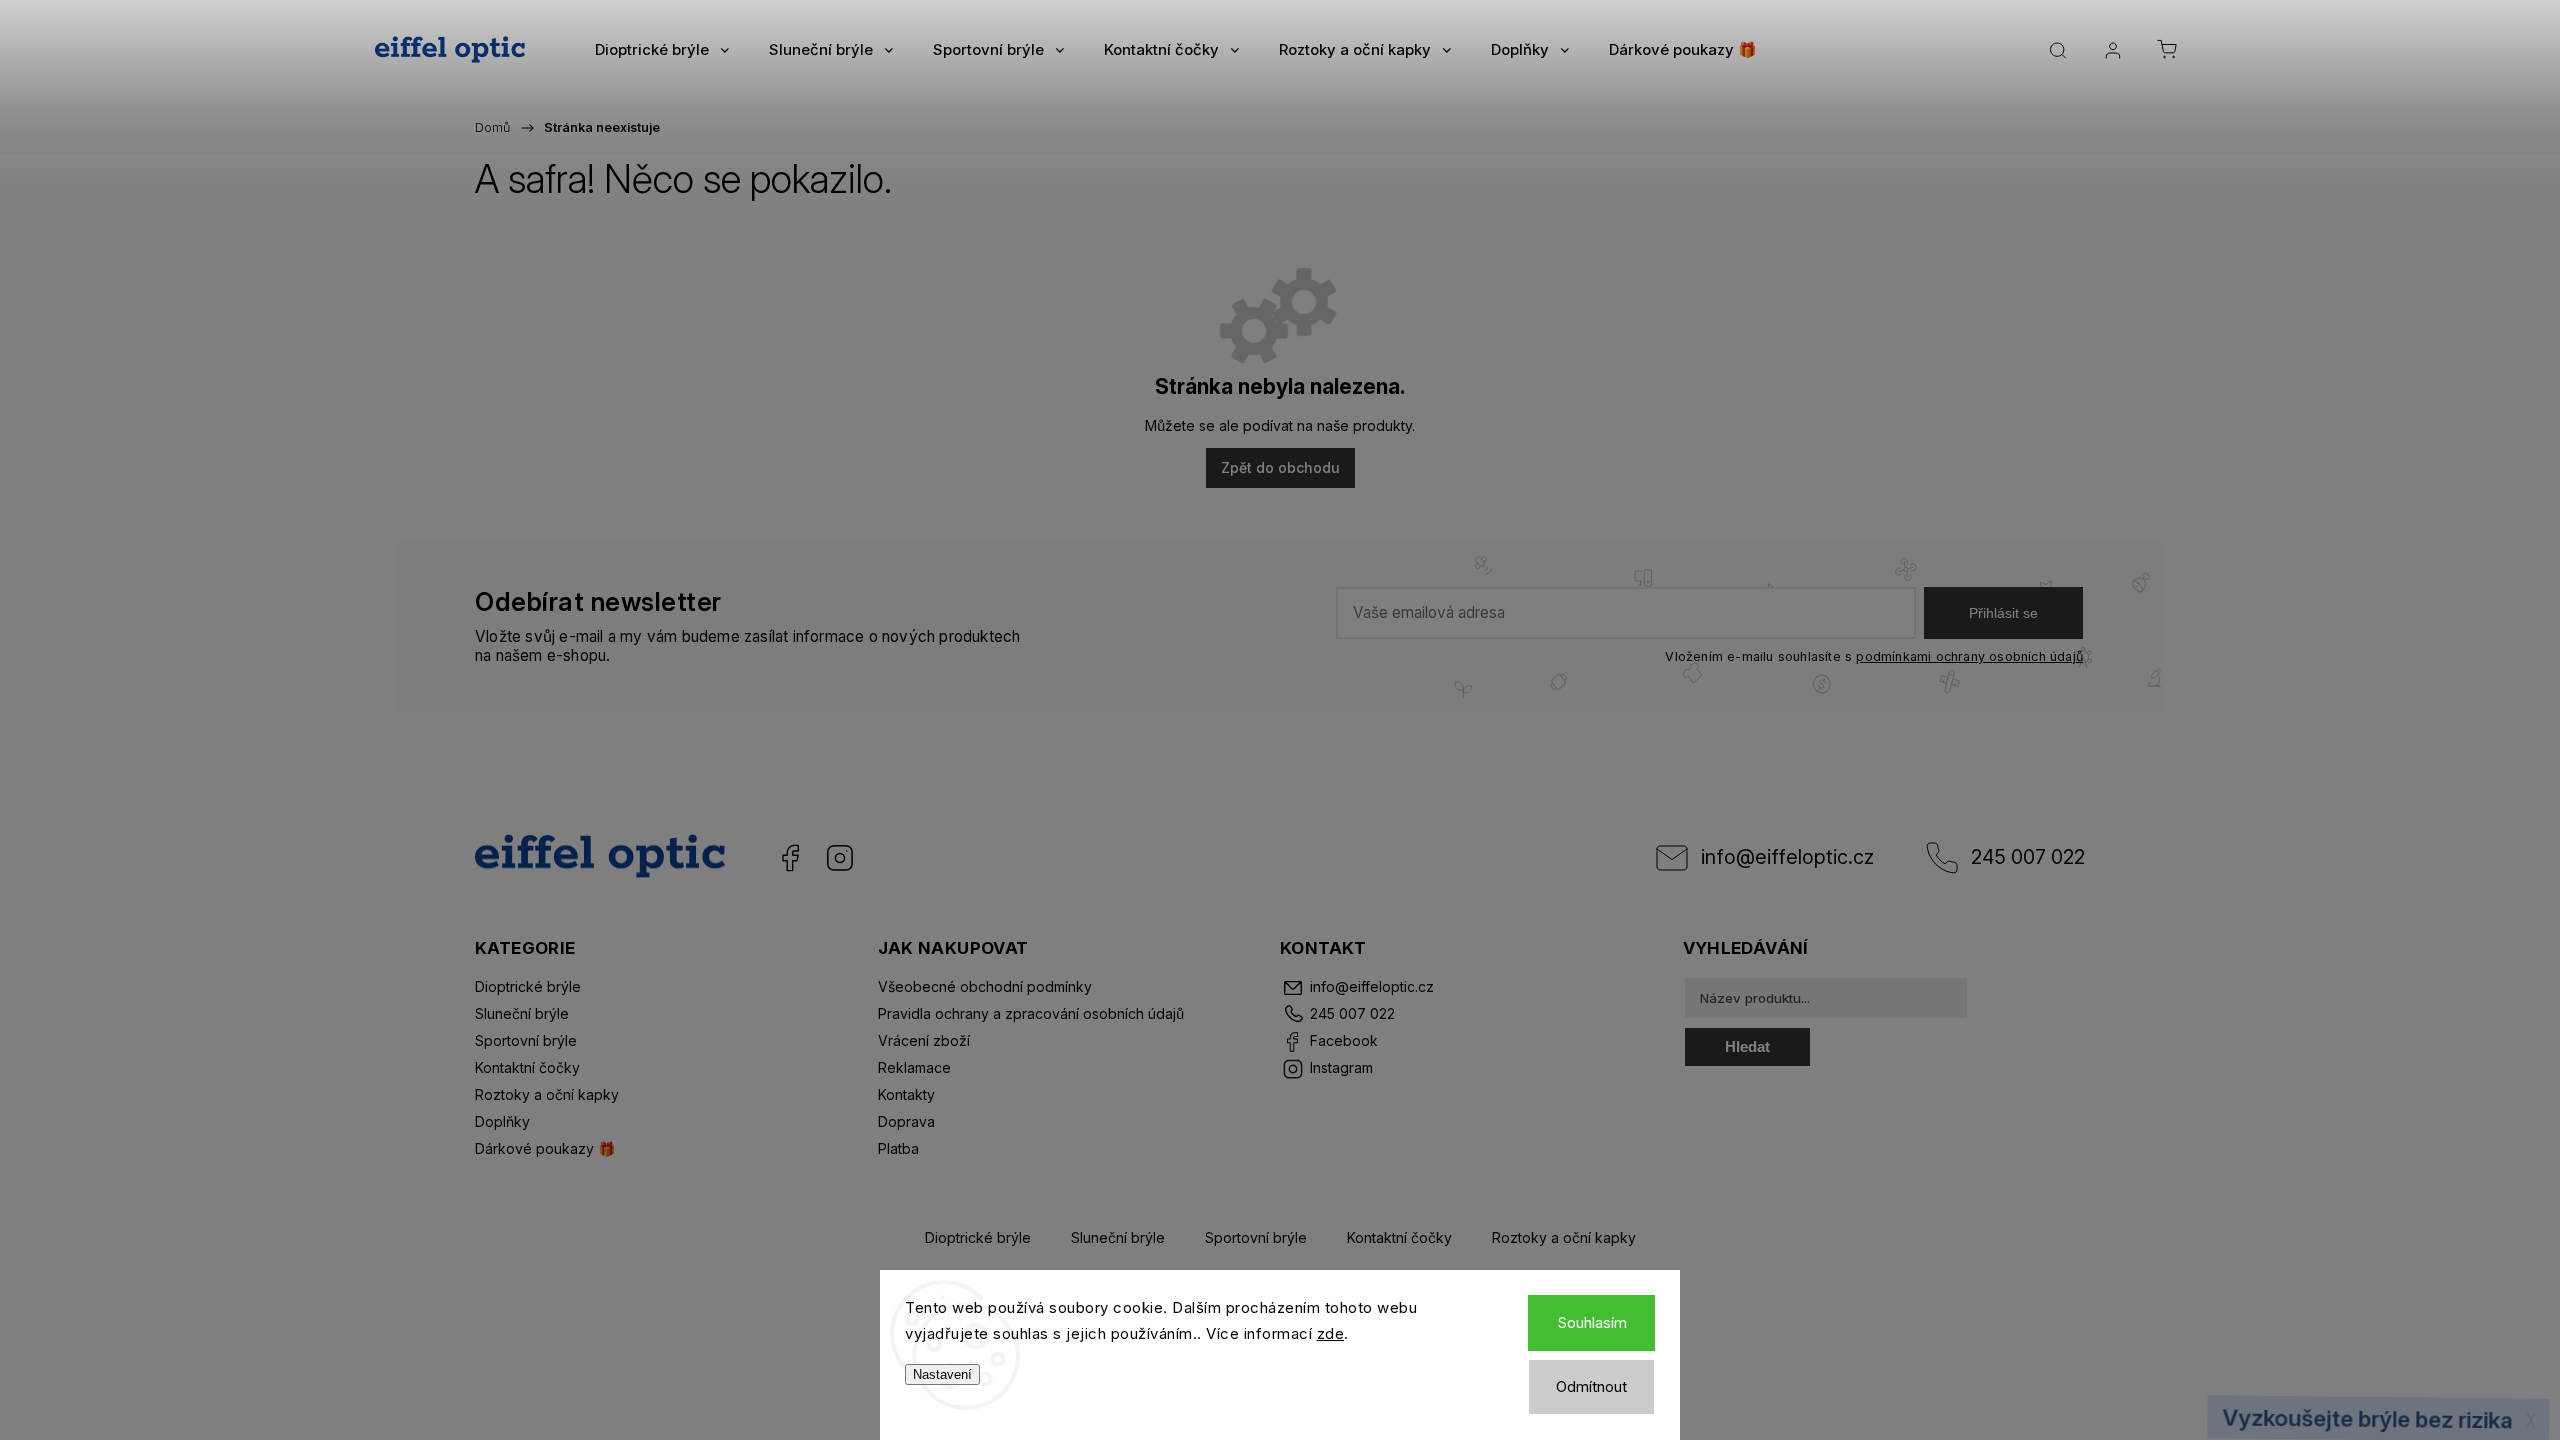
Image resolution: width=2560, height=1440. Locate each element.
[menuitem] (662, 50)
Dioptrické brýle (528, 986)
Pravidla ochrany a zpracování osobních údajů (1031, 1013)
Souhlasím (1592, 1322)
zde (1331, 1333)
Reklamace (914, 1067)
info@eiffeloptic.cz (1787, 857)
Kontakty (906, 1094)
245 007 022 (2028, 857)
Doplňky (502, 1121)
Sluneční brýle (522, 1013)
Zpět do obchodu (1280, 467)
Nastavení (942, 1374)
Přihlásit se (2003, 613)
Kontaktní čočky (527, 1067)
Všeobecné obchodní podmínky (985, 986)
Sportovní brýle (526, 1040)
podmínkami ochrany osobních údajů (1969, 656)
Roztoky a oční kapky (547, 1094)
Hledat (1747, 1046)
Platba (898, 1148)
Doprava (906, 1121)
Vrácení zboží (924, 1040)
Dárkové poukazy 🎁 (545, 1148)
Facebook (790, 858)
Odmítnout (1591, 1386)
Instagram (840, 858)
